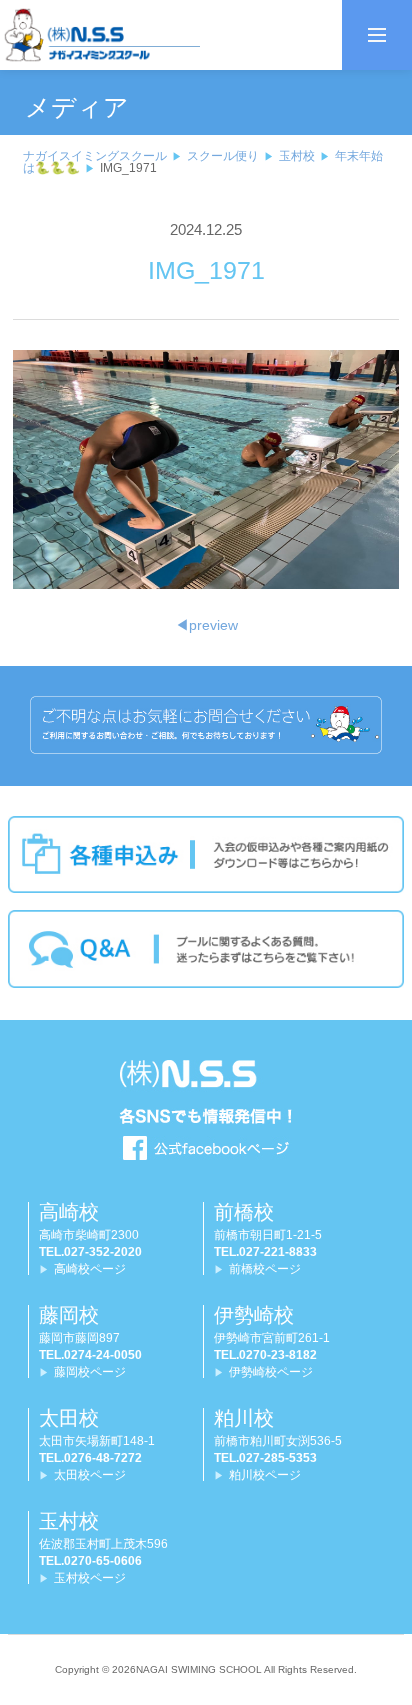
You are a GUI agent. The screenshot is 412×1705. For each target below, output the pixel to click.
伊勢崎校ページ (271, 1372)
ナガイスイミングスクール (95, 156)
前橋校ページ (265, 1269)
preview (206, 625)
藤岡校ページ (90, 1372)
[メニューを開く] (377, 35)
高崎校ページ (90, 1269)
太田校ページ (90, 1475)
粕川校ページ (265, 1475)
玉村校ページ (90, 1578)
